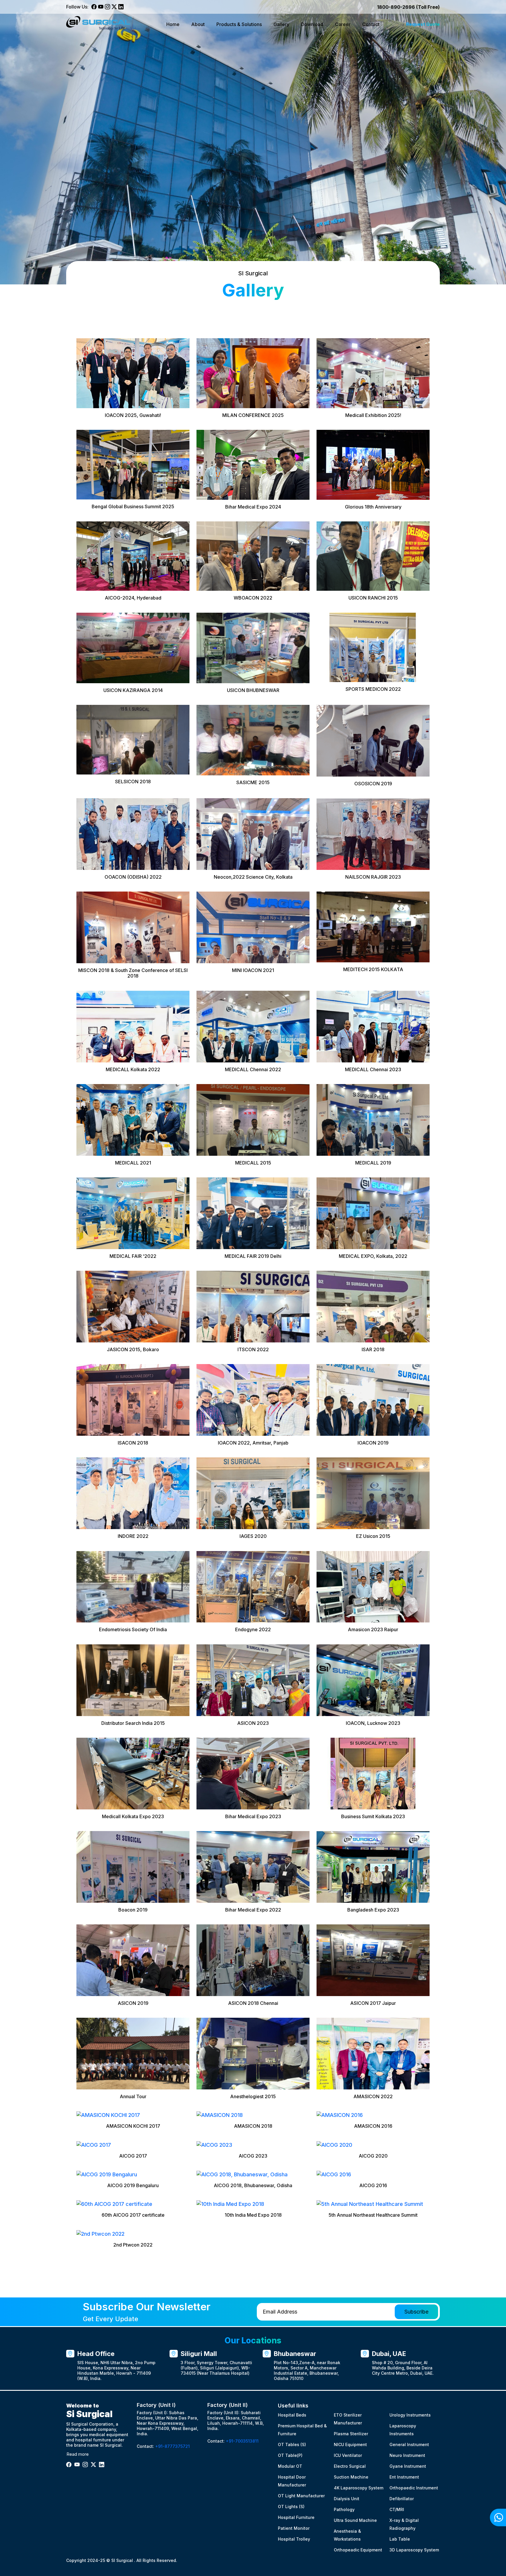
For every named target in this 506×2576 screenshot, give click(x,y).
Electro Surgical (350, 2466)
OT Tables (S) (292, 2444)
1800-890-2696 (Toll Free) (408, 7)
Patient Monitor (294, 2528)
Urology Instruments (410, 2415)
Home (173, 24)
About (198, 24)
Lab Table (400, 2539)
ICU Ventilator (348, 2455)
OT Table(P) (290, 2455)
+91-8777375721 (172, 2446)
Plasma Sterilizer (351, 2434)
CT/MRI (397, 2509)
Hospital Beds (292, 2415)
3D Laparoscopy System (414, 2550)
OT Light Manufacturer (301, 2496)
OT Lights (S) (291, 2507)
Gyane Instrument (408, 2466)
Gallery (281, 24)
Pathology (344, 2509)
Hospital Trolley (294, 2539)
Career (343, 24)
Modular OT (290, 2466)
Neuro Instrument (407, 2455)
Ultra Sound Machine (355, 2520)
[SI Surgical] (103, 24)
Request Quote (423, 24)
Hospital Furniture (296, 2517)
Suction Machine (351, 2477)
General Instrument (409, 2444)
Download (312, 24)
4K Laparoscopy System (359, 2488)
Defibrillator (402, 2499)
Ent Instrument (404, 2477)
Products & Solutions (239, 24)
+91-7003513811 (242, 2441)
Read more (78, 2454)
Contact (371, 24)
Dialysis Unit (347, 2499)
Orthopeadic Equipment (358, 2550)
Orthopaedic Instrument (414, 2488)
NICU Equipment (350, 2444)
